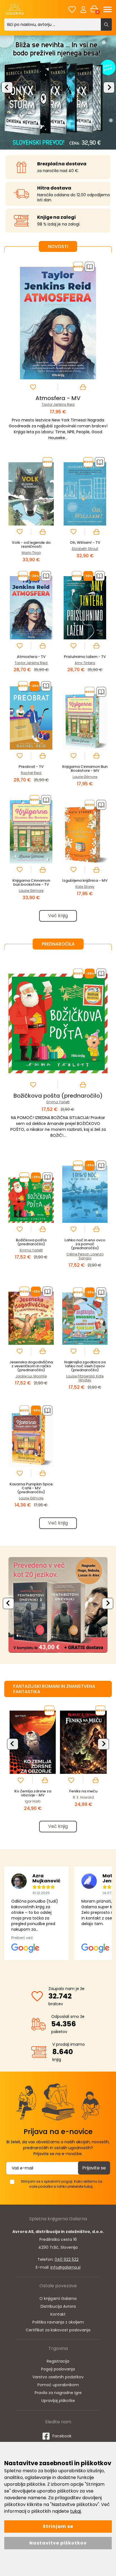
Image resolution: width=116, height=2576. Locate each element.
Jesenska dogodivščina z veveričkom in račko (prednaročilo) (31, 1366)
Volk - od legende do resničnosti (31, 544)
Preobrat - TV (31, 767)
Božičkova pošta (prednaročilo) (58, 1096)
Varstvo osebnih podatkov (58, 2377)
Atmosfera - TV (31, 657)
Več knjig (58, 916)
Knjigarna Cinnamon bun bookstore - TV (31, 882)
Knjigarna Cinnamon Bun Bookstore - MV (85, 769)
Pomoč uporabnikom (58, 2385)
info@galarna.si (65, 2267)
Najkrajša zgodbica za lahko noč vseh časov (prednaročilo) (85, 1366)
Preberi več (22, 1938)
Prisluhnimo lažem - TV (85, 657)
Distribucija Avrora (58, 2306)
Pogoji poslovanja (58, 2369)
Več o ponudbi (56, 1605)
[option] (58, 92)
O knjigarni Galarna (58, 2298)
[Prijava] (83, 9)
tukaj (75, 2511)
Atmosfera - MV (58, 398)
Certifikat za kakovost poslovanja (58, 2330)
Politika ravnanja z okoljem (58, 2322)
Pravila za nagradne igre (58, 2393)
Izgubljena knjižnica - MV (85, 880)
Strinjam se (58, 2526)
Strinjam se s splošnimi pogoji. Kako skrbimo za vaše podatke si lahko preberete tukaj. (62, 2184)
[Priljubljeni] (72, 9)
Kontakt (58, 2314)
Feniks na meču (83, 1791)
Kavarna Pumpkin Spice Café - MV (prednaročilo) (31, 1488)
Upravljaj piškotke (58, 2401)
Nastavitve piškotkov (58, 2543)
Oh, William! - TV (85, 543)
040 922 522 (67, 2259)
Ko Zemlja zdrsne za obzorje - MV (33, 1793)
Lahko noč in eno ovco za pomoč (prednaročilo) (85, 1244)
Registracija (58, 2361)
